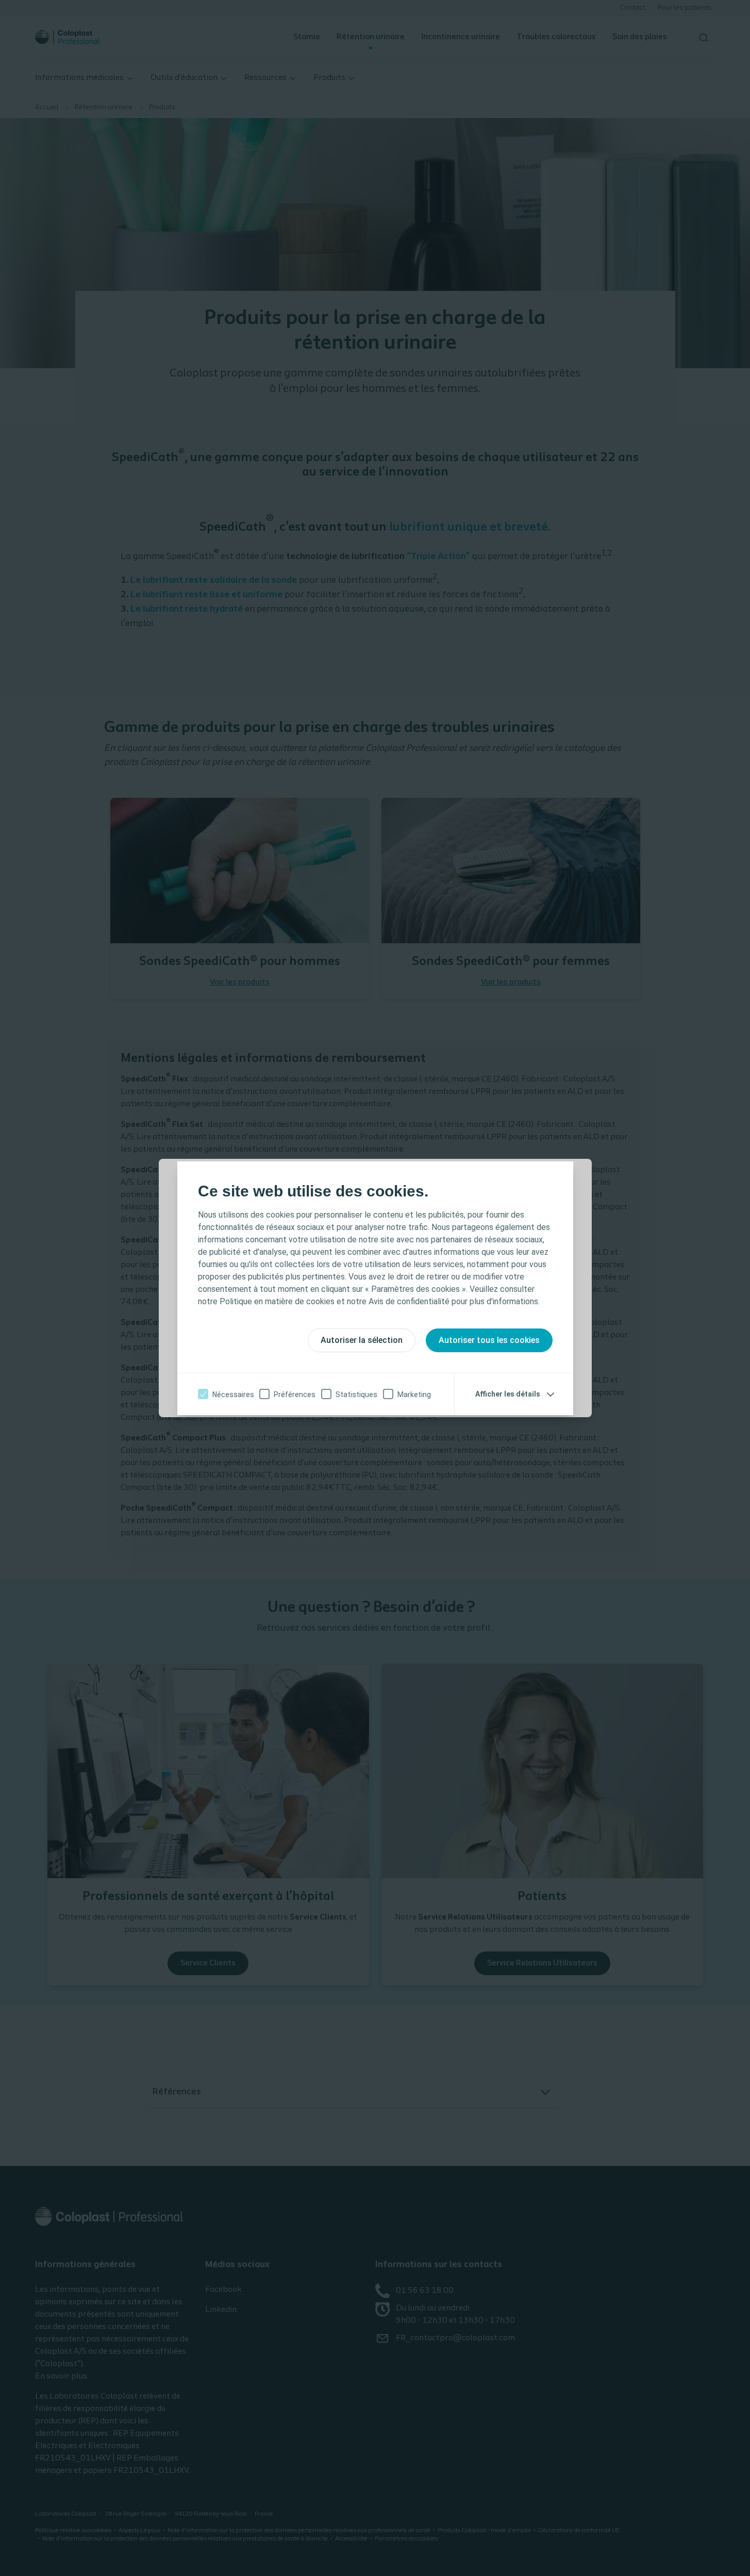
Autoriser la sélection (362, 1340)
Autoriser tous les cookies (489, 1340)
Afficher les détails (508, 1394)
